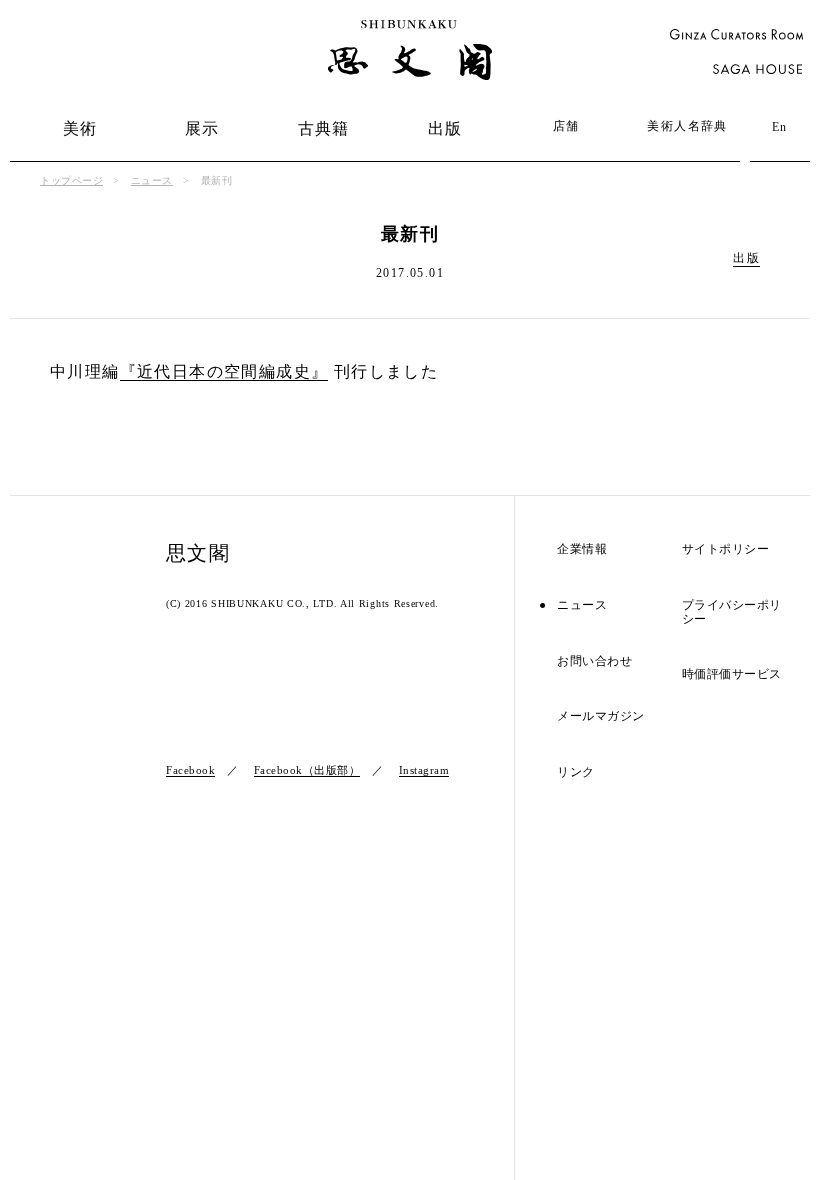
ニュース (152, 180)
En (780, 127)
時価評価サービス (732, 674)
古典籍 (324, 128)
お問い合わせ (594, 661)
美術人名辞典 (687, 126)
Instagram (424, 770)
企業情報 (582, 549)
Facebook (190, 770)
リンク (576, 772)
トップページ (71, 180)
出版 (445, 128)
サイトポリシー (726, 549)
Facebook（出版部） (307, 770)
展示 (202, 128)
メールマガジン (601, 716)
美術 (80, 128)
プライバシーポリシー (732, 612)
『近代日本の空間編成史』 (224, 371)
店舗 (566, 126)
